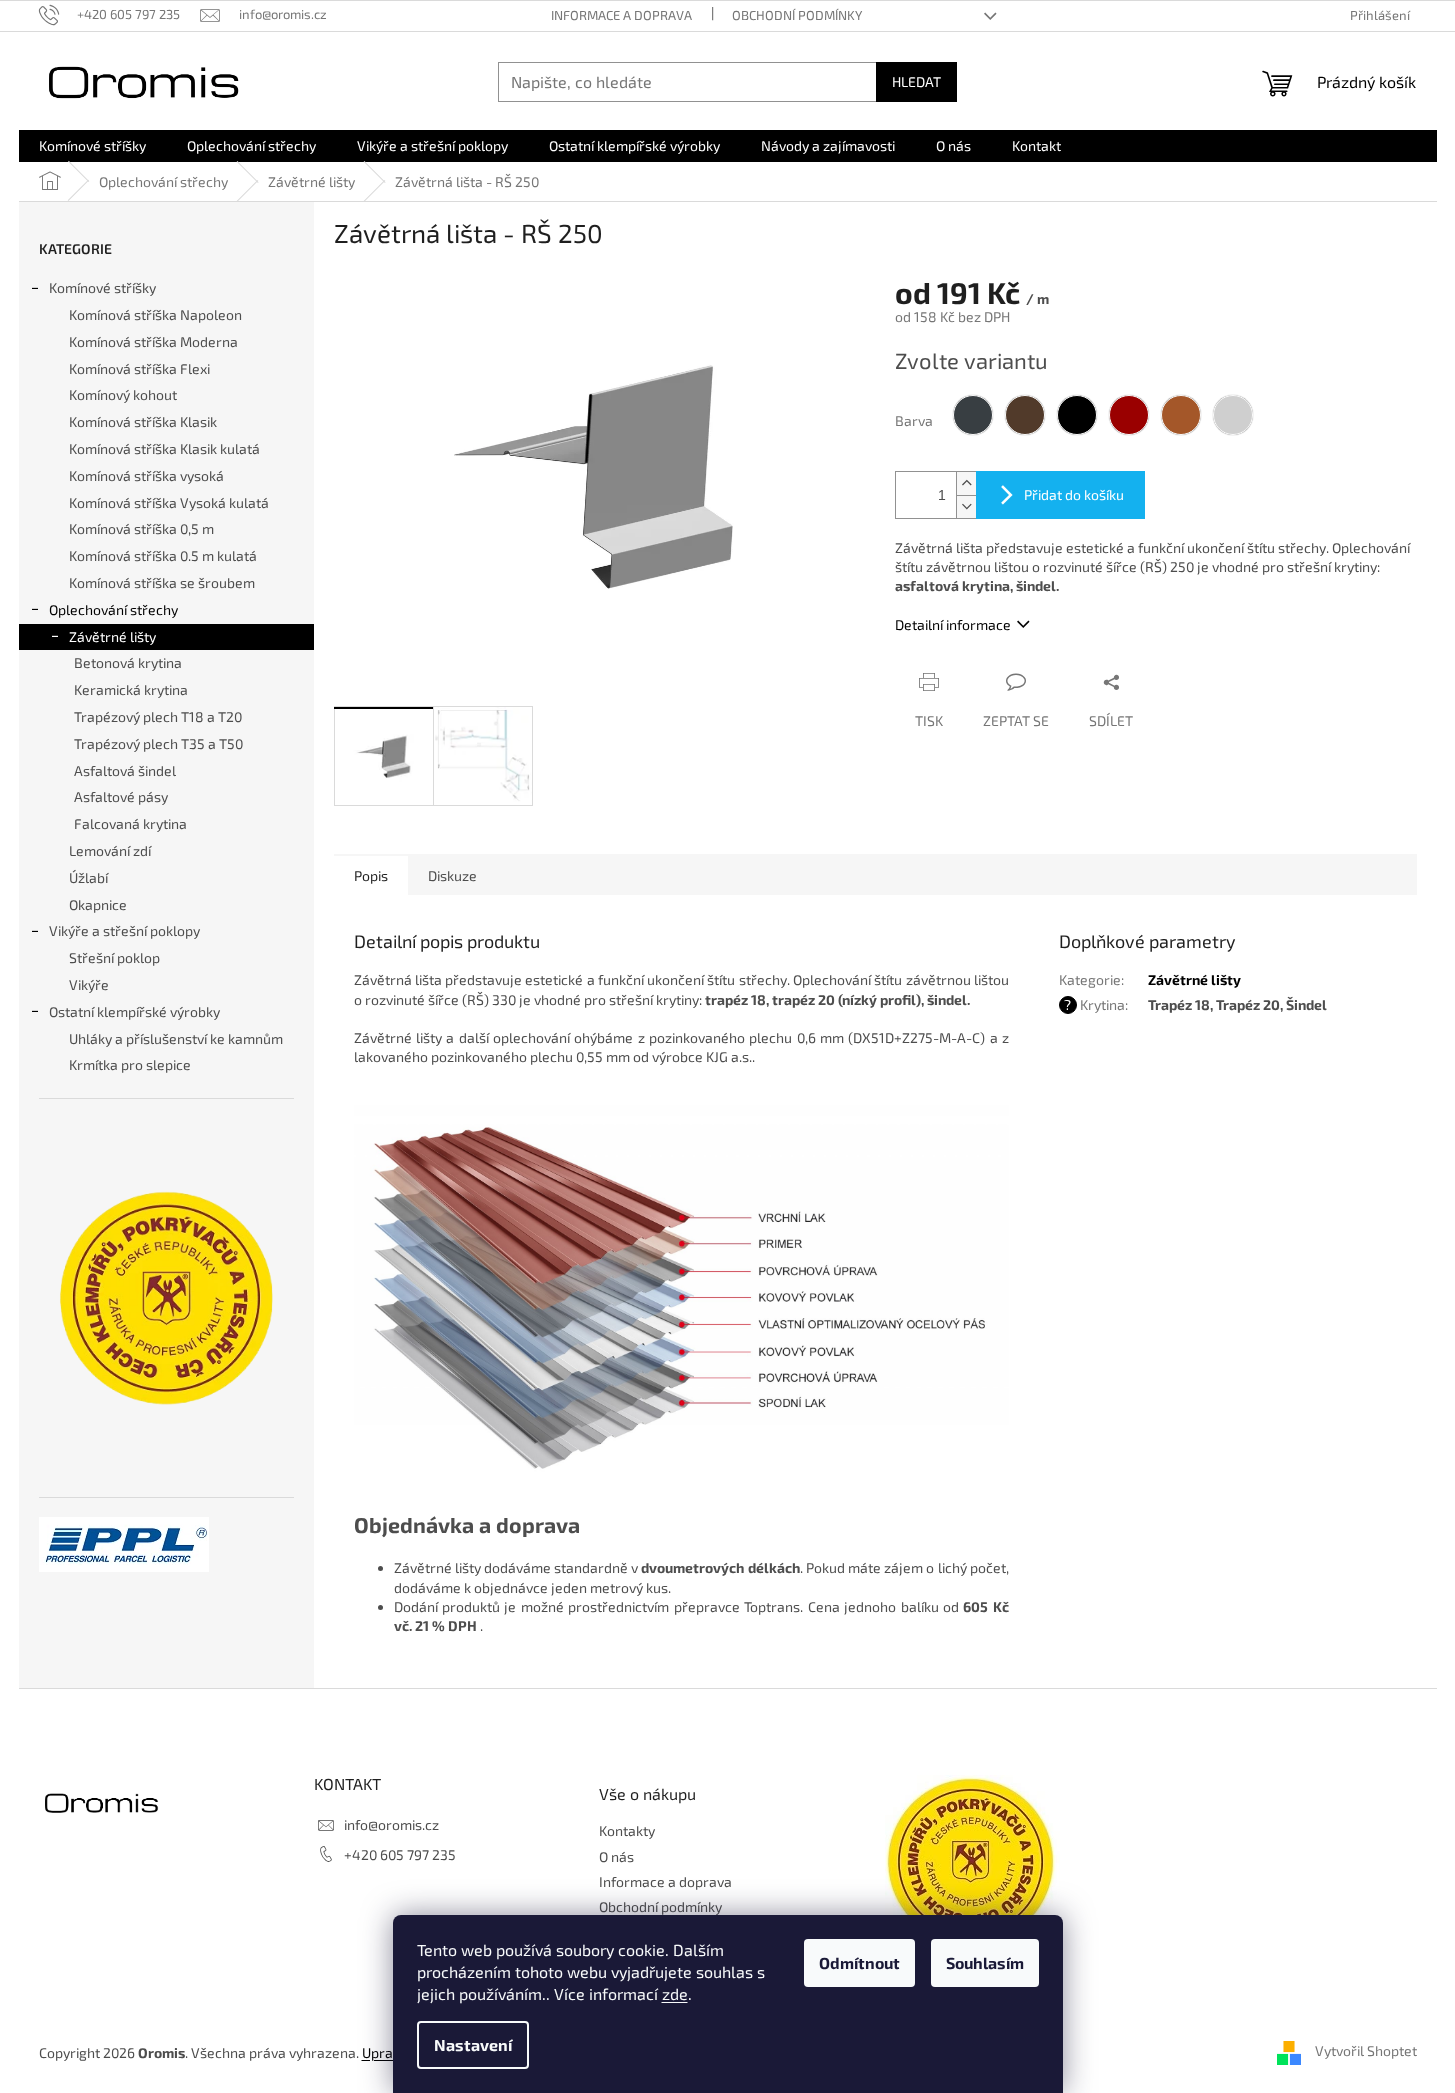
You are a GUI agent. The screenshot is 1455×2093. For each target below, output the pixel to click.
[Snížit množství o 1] (966, 506)
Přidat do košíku (1074, 494)
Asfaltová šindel (125, 770)
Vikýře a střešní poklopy (124, 930)
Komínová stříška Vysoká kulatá (169, 502)
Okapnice (98, 904)
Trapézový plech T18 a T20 (158, 716)
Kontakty (627, 1830)
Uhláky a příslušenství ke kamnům (176, 1038)
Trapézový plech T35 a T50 (158, 743)
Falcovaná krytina (130, 823)
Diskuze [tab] (452, 875)
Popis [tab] (371, 875)
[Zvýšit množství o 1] (966, 483)
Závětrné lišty (112, 636)
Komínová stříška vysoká (146, 475)
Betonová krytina (128, 662)
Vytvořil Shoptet (1366, 2050)
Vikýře (89, 984)
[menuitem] (92, 146)
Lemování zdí (110, 850)
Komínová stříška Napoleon (155, 314)
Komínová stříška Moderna (153, 341)
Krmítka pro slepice (130, 1064)
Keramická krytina (131, 689)
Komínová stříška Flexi (139, 368)
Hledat (916, 81)
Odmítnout (859, 1962)
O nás (616, 1856)
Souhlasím (985, 1962)
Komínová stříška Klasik (143, 421)
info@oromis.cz (391, 1824)
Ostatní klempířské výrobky (134, 1011)
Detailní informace (953, 624)
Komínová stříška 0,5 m (141, 528)
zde (675, 1993)
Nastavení (473, 2044)
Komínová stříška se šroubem (162, 582)
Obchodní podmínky (797, 15)
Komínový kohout (123, 394)
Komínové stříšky (102, 287)
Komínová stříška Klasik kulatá (164, 448)
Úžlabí (88, 877)
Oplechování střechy (113, 609)
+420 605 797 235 (400, 1854)
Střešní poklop (114, 957)
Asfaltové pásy (121, 796)
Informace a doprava (621, 15)
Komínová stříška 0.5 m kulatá (163, 555)
